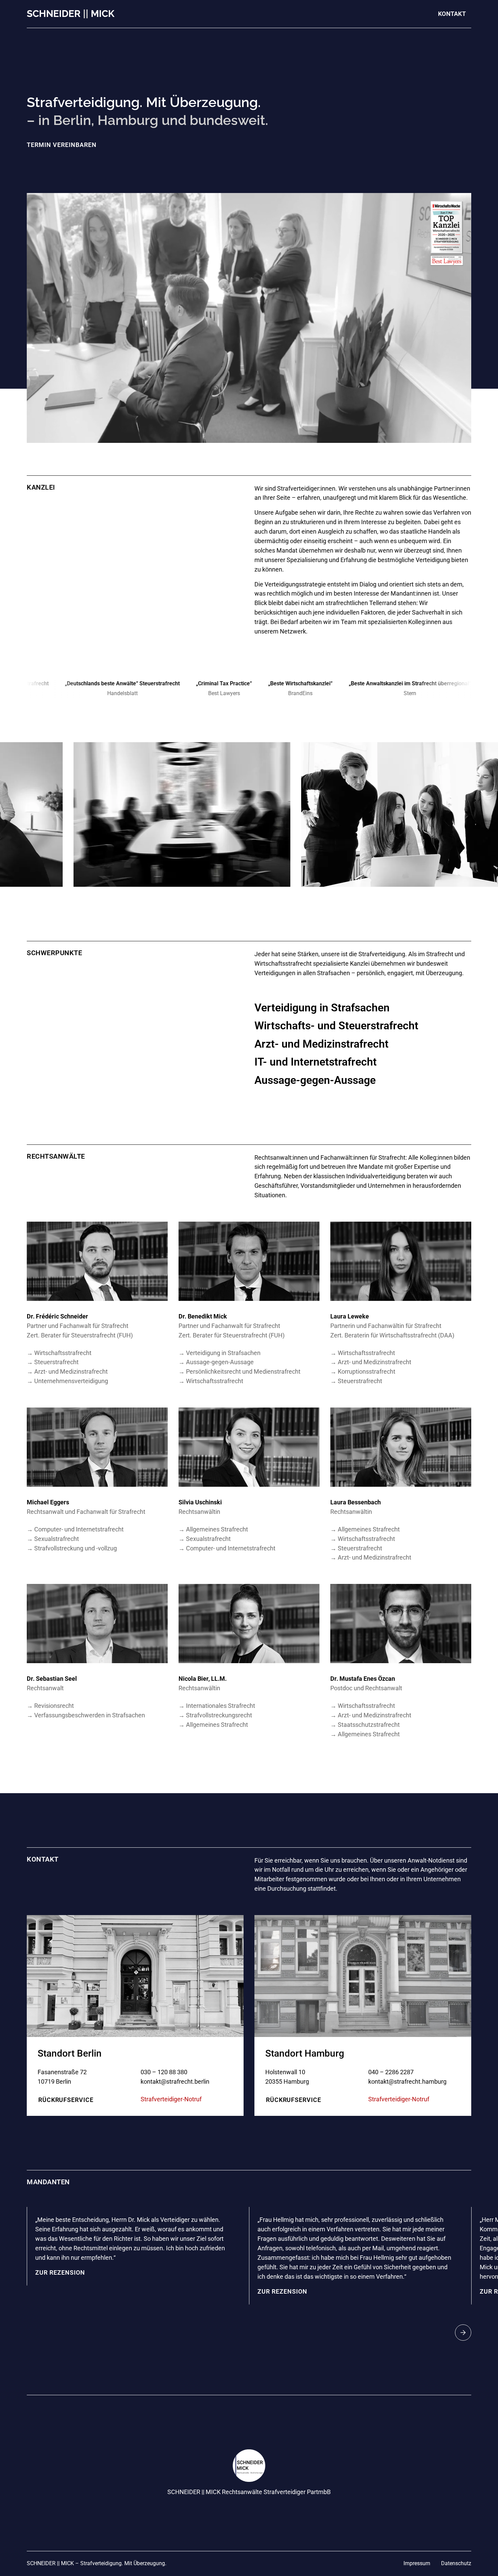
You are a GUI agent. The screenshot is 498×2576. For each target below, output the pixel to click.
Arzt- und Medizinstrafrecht (321, 1044)
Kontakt (452, 14)
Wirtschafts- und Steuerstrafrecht (336, 1026)
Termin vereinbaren (62, 145)
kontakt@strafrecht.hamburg (407, 2081)
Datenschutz (456, 2563)
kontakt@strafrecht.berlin (175, 2081)
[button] (463, 2333)
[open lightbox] (182, 814)
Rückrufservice (66, 2100)
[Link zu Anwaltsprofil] (97, 1261)
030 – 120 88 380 (164, 2072)
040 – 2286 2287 (391, 2072)
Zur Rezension (60, 2272)
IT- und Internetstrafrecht (316, 1062)
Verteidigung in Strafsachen (322, 1008)
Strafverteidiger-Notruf (171, 2099)
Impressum (417, 2563)
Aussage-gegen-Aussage (315, 1080)
